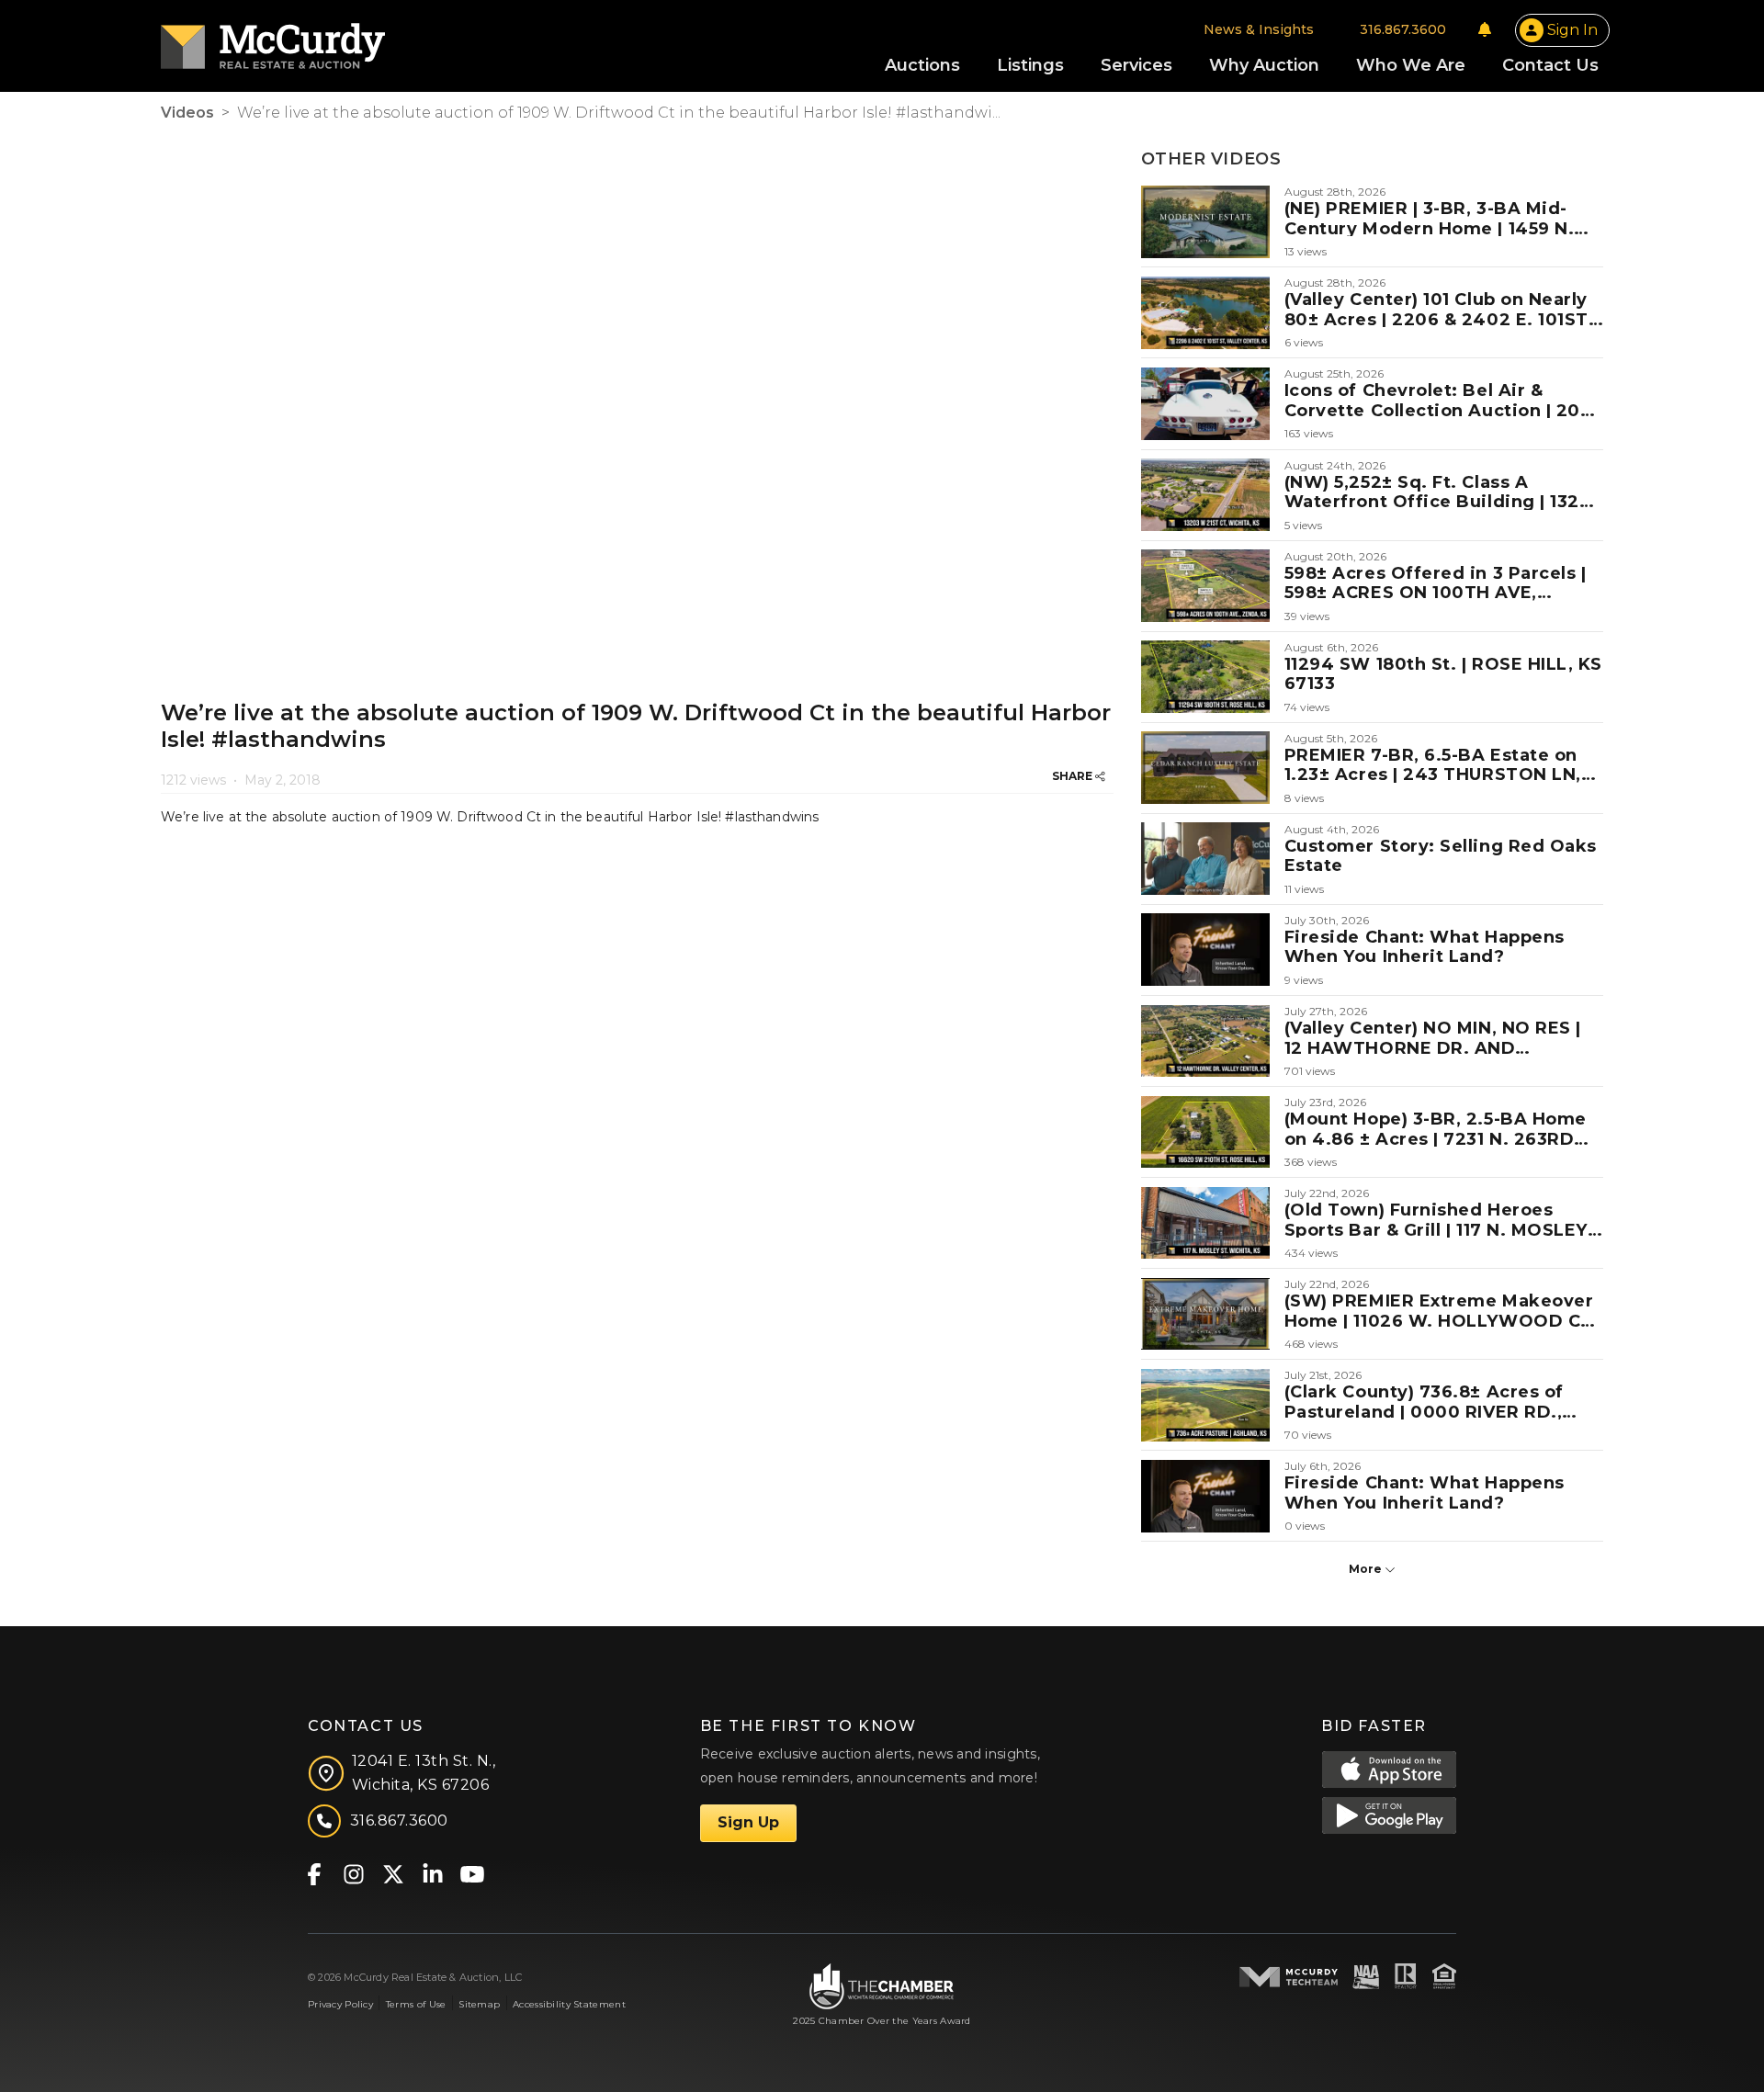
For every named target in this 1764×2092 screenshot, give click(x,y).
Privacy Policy (340, 2004)
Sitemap (479, 2004)
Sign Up (748, 1822)
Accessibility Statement (569, 2004)
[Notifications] (1485, 29)
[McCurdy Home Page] (273, 40)
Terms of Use (416, 2004)
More (1367, 1569)
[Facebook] (314, 1873)
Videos (187, 113)
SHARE (1074, 776)
